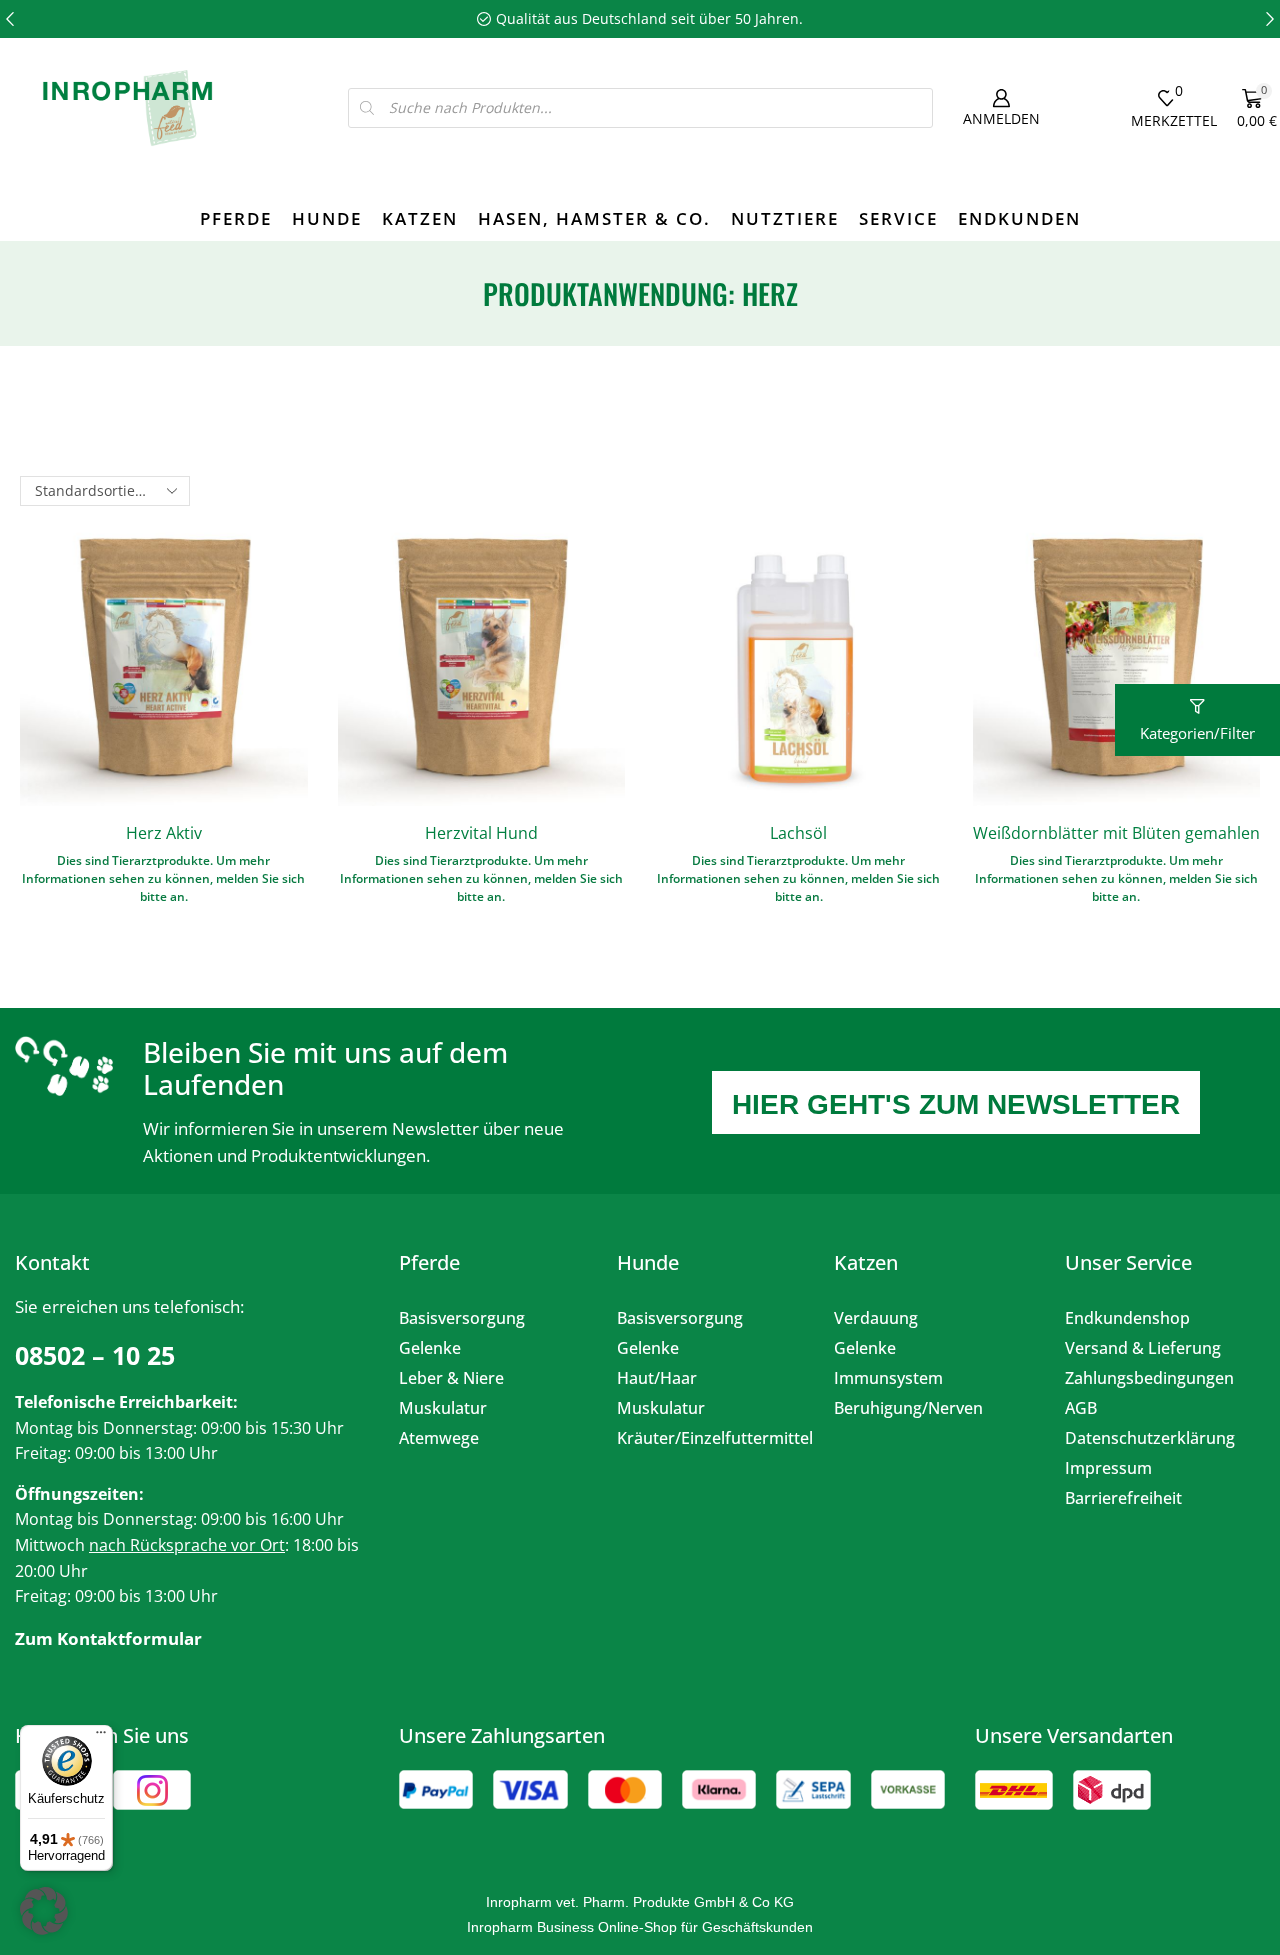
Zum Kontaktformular (108, 1638)
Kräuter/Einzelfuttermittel (711, 1438)
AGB (1081, 1408)
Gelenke (430, 1348)
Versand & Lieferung (1143, 1348)
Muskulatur (443, 1408)
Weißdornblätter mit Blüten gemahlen (1116, 833)
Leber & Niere (451, 1378)
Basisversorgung (462, 1318)
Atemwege (439, 1438)
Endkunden (1019, 218)
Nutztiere (785, 218)
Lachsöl (798, 833)
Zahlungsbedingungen (1149, 1378)
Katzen (420, 218)
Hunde (327, 218)
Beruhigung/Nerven (908, 1408)
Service (898, 218)
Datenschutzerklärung (1150, 1438)
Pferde (236, 218)
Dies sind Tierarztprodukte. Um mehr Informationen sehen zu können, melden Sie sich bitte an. (163, 878)
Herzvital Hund (481, 833)
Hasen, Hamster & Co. (594, 218)
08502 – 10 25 (95, 1355)
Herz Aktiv (164, 833)
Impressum (1108, 1468)
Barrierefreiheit (1123, 1498)
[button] (10, 19)
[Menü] (101, 1737)
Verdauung (876, 1318)
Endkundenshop (1127, 1318)
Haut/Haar (657, 1378)
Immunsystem (888, 1378)
